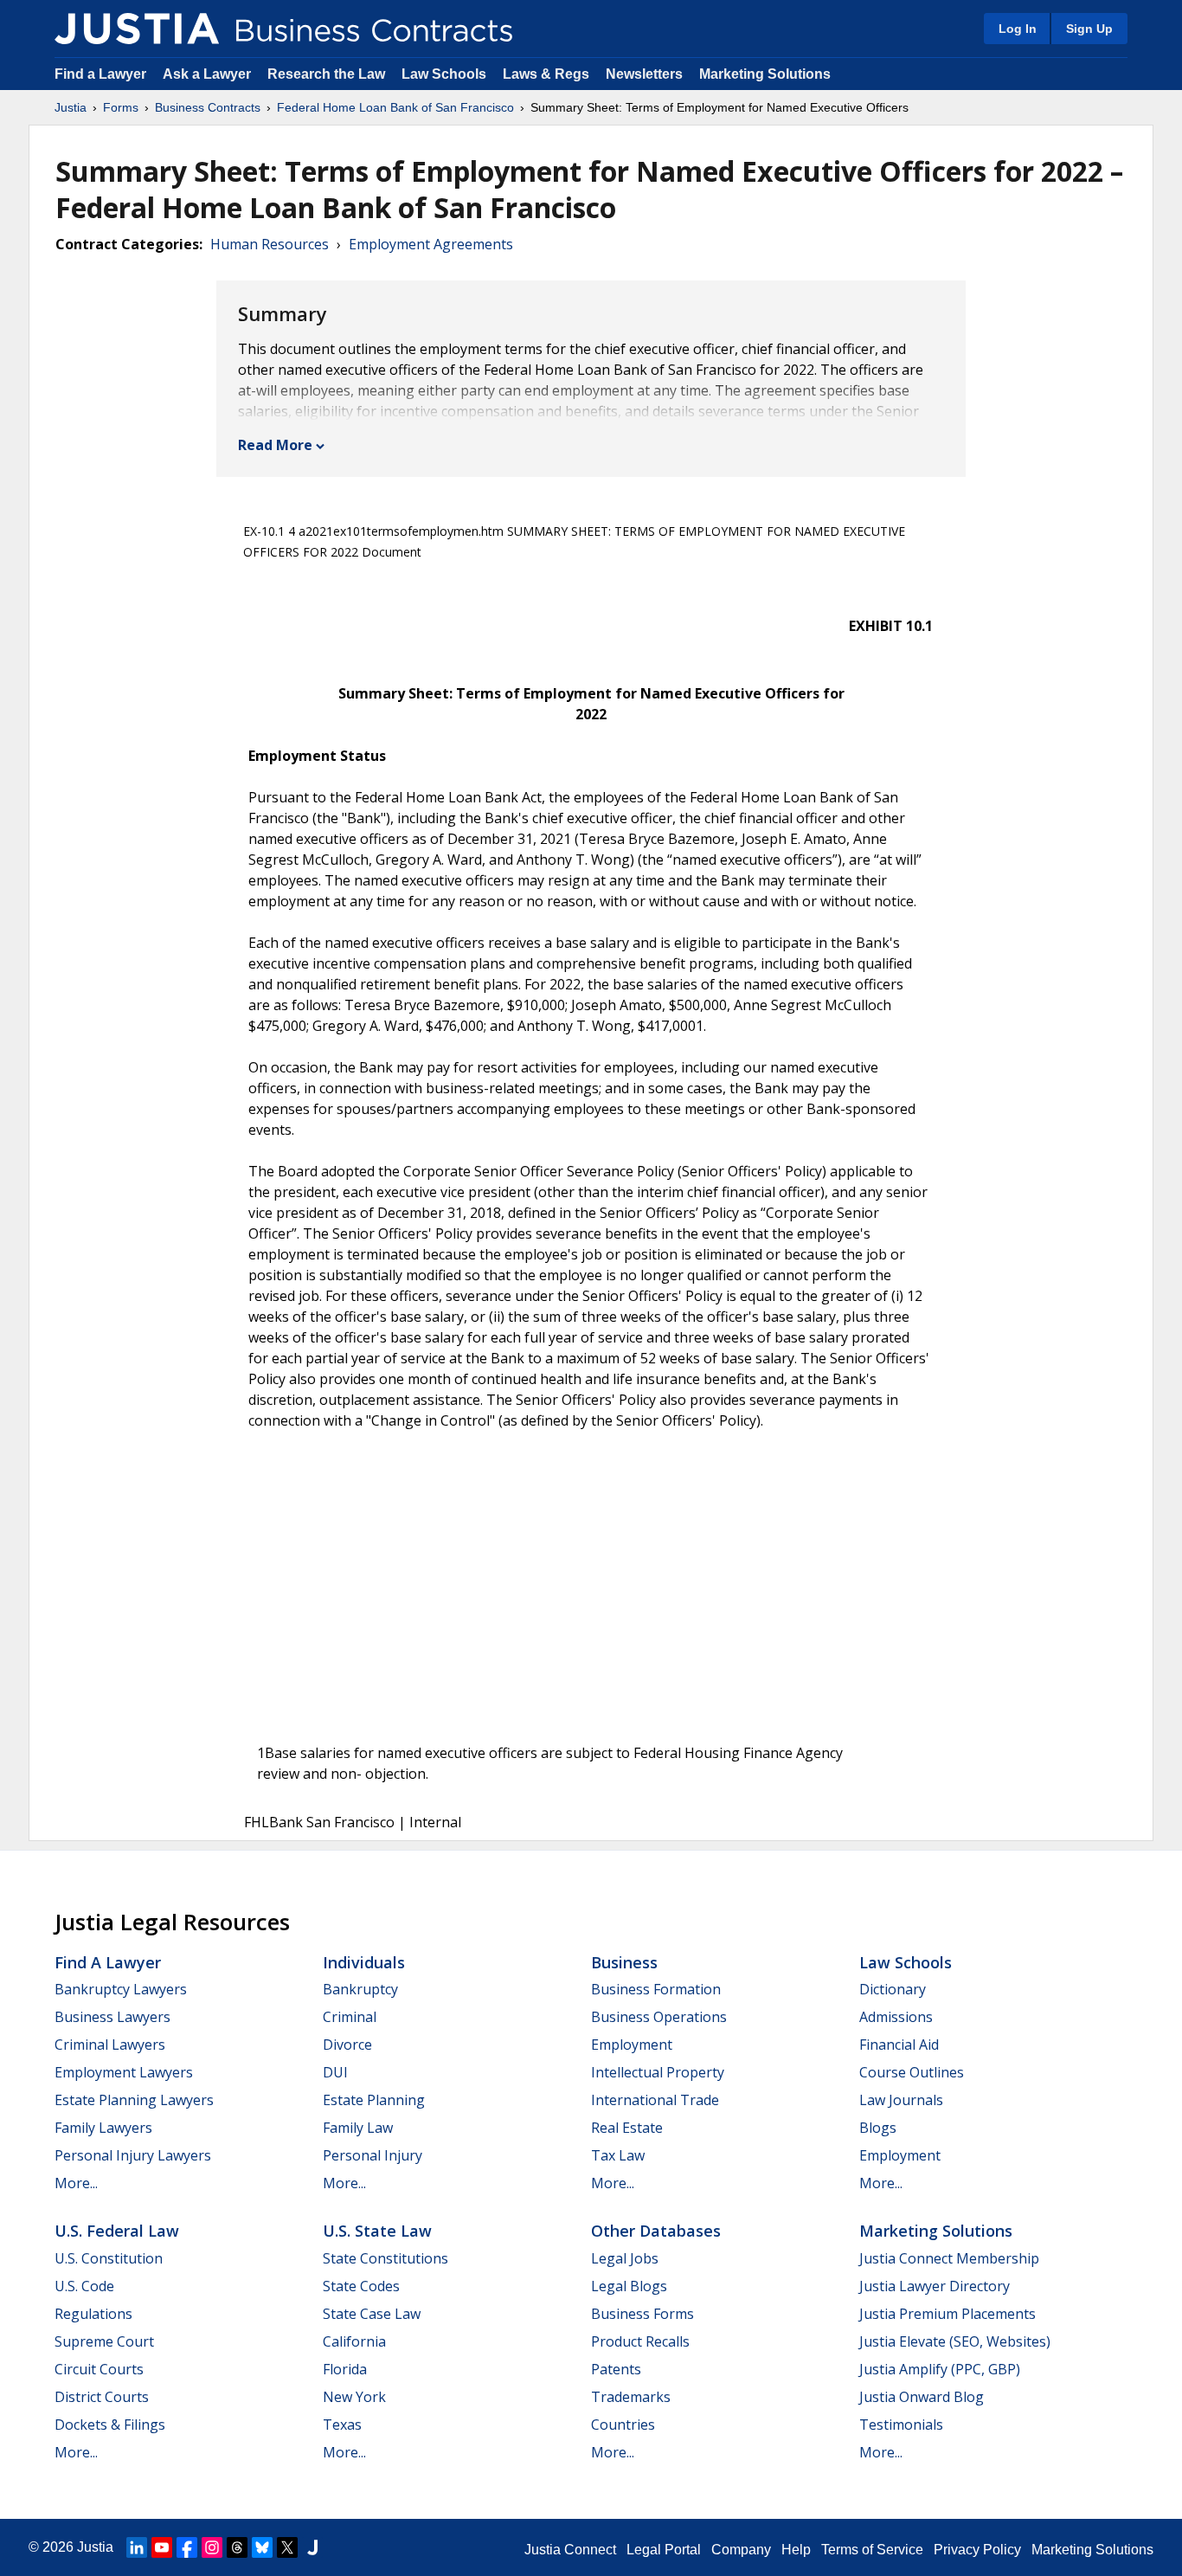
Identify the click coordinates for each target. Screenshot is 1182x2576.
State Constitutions (385, 2258)
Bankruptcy (360, 1989)
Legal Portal (664, 2550)
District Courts (102, 2397)
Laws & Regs (546, 74)
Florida (345, 2369)
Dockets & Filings (110, 2425)
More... (76, 2183)
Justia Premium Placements (948, 2314)
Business (624, 1962)
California (354, 2341)
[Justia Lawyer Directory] (312, 2547)
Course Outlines (912, 2072)
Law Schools (444, 74)
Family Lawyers (103, 2128)
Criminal (350, 2017)
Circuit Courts (99, 2369)
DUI (335, 2072)
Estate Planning (374, 2100)
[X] (287, 2547)
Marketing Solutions (765, 74)
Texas (342, 2425)
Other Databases (656, 2231)
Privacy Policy (977, 2550)
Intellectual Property (658, 2072)
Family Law (358, 2128)
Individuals (364, 1962)
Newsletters (644, 74)
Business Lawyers (112, 2017)
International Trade (655, 2100)
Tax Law (618, 2155)
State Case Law (372, 2314)
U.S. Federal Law (117, 2231)
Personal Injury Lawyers (133, 2155)
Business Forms (642, 2314)
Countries (623, 2425)
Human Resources (270, 244)
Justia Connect (570, 2550)
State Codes (361, 2286)
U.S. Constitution (109, 2258)
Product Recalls (640, 2341)
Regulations (93, 2314)
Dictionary (893, 1989)
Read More (275, 445)
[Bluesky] (262, 2547)
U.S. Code (84, 2286)
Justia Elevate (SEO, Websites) (955, 2341)
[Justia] (137, 29)
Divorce (347, 2045)
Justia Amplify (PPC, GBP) (940, 2369)
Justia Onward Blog (922, 2397)
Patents (616, 2369)
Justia (71, 107)
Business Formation (656, 1989)
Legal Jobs (625, 2258)
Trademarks (631, 2397)
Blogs (878, 2128)
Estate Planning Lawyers (134, 2100)
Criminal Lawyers (110, 2045)
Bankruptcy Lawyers (121, 1989)
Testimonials (901, 2425)
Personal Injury (373, 2155)
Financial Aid (899, 2045)
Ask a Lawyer (209, 74)
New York (354, 2397)
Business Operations (659, 2017)
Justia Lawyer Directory (935, 2286)
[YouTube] (162, 2547)
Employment (632, 2045)
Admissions (896, 2017)
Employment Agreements (431, 244)
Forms (121, 107)
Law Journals (901, 2100)
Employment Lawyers (124, 2072)
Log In (1018, 29)
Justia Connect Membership (949, 2258)
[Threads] (237, 2547)
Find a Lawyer (100, 74)
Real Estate (627, 2128)
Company (741, 2550)
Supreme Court (104, 2341)
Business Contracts (208, 107)
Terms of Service (872, 2550)
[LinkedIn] (137, 2547)
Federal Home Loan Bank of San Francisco (395, 107)
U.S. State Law (377, 2231)
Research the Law (326, 74)
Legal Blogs (629, 2286)
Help (796, 2550)
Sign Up (1089, 29)
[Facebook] (187, 2547)
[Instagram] (212, 2547)
